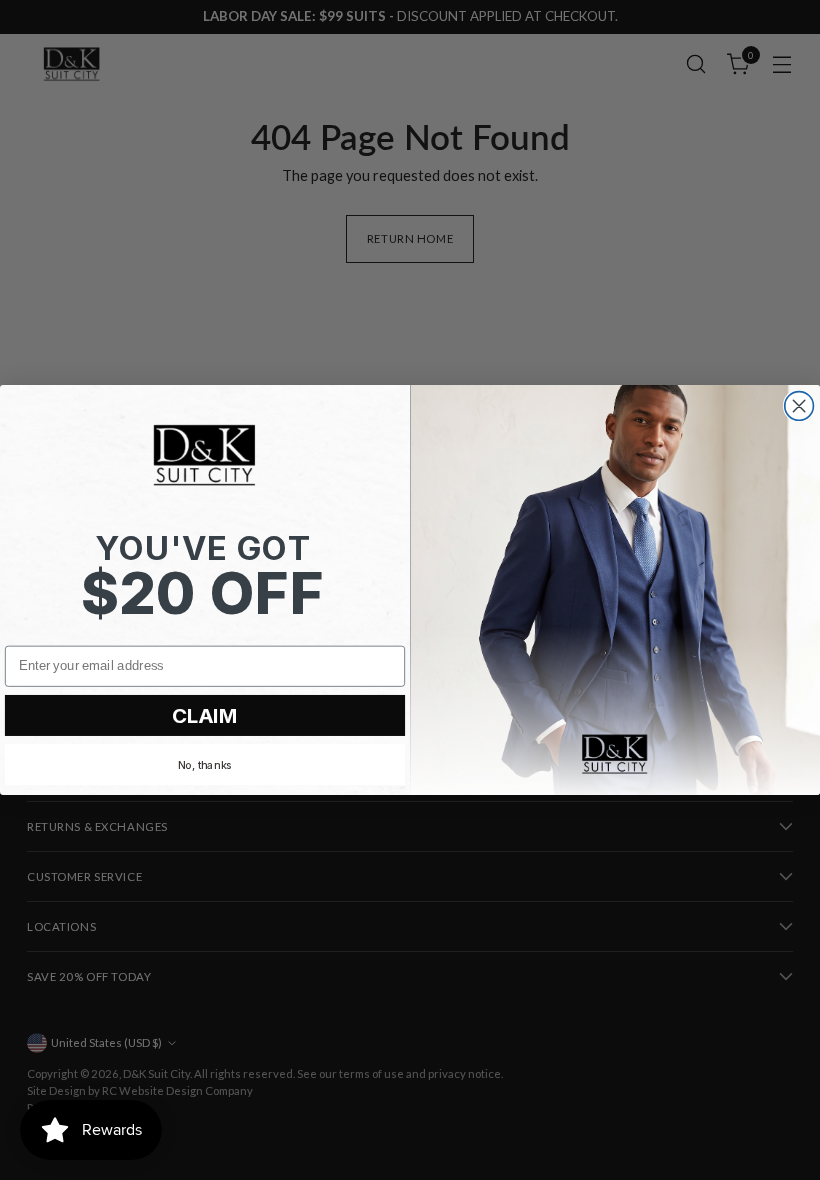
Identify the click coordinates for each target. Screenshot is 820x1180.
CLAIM (205, 715)
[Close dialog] (799, 406)
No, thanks (205, 764)
